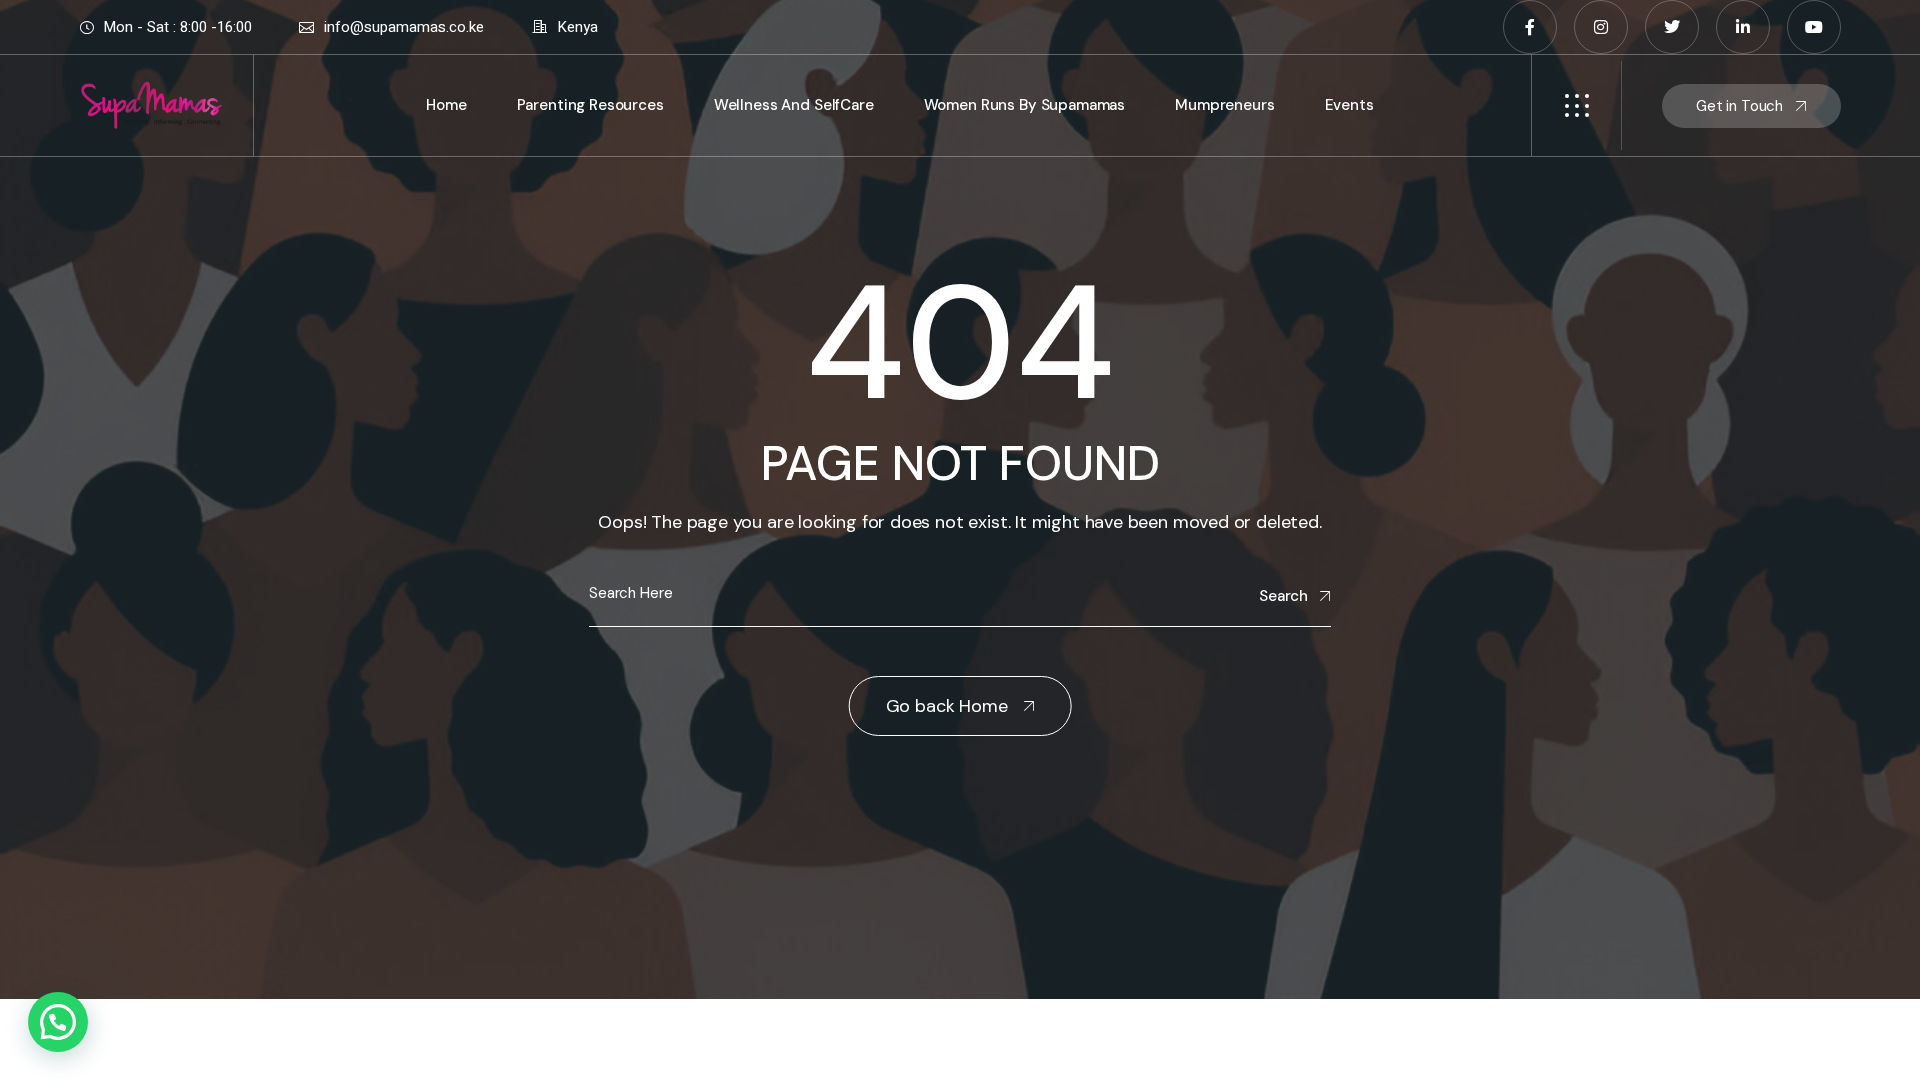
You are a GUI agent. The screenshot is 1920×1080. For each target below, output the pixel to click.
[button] (58, 1022)
